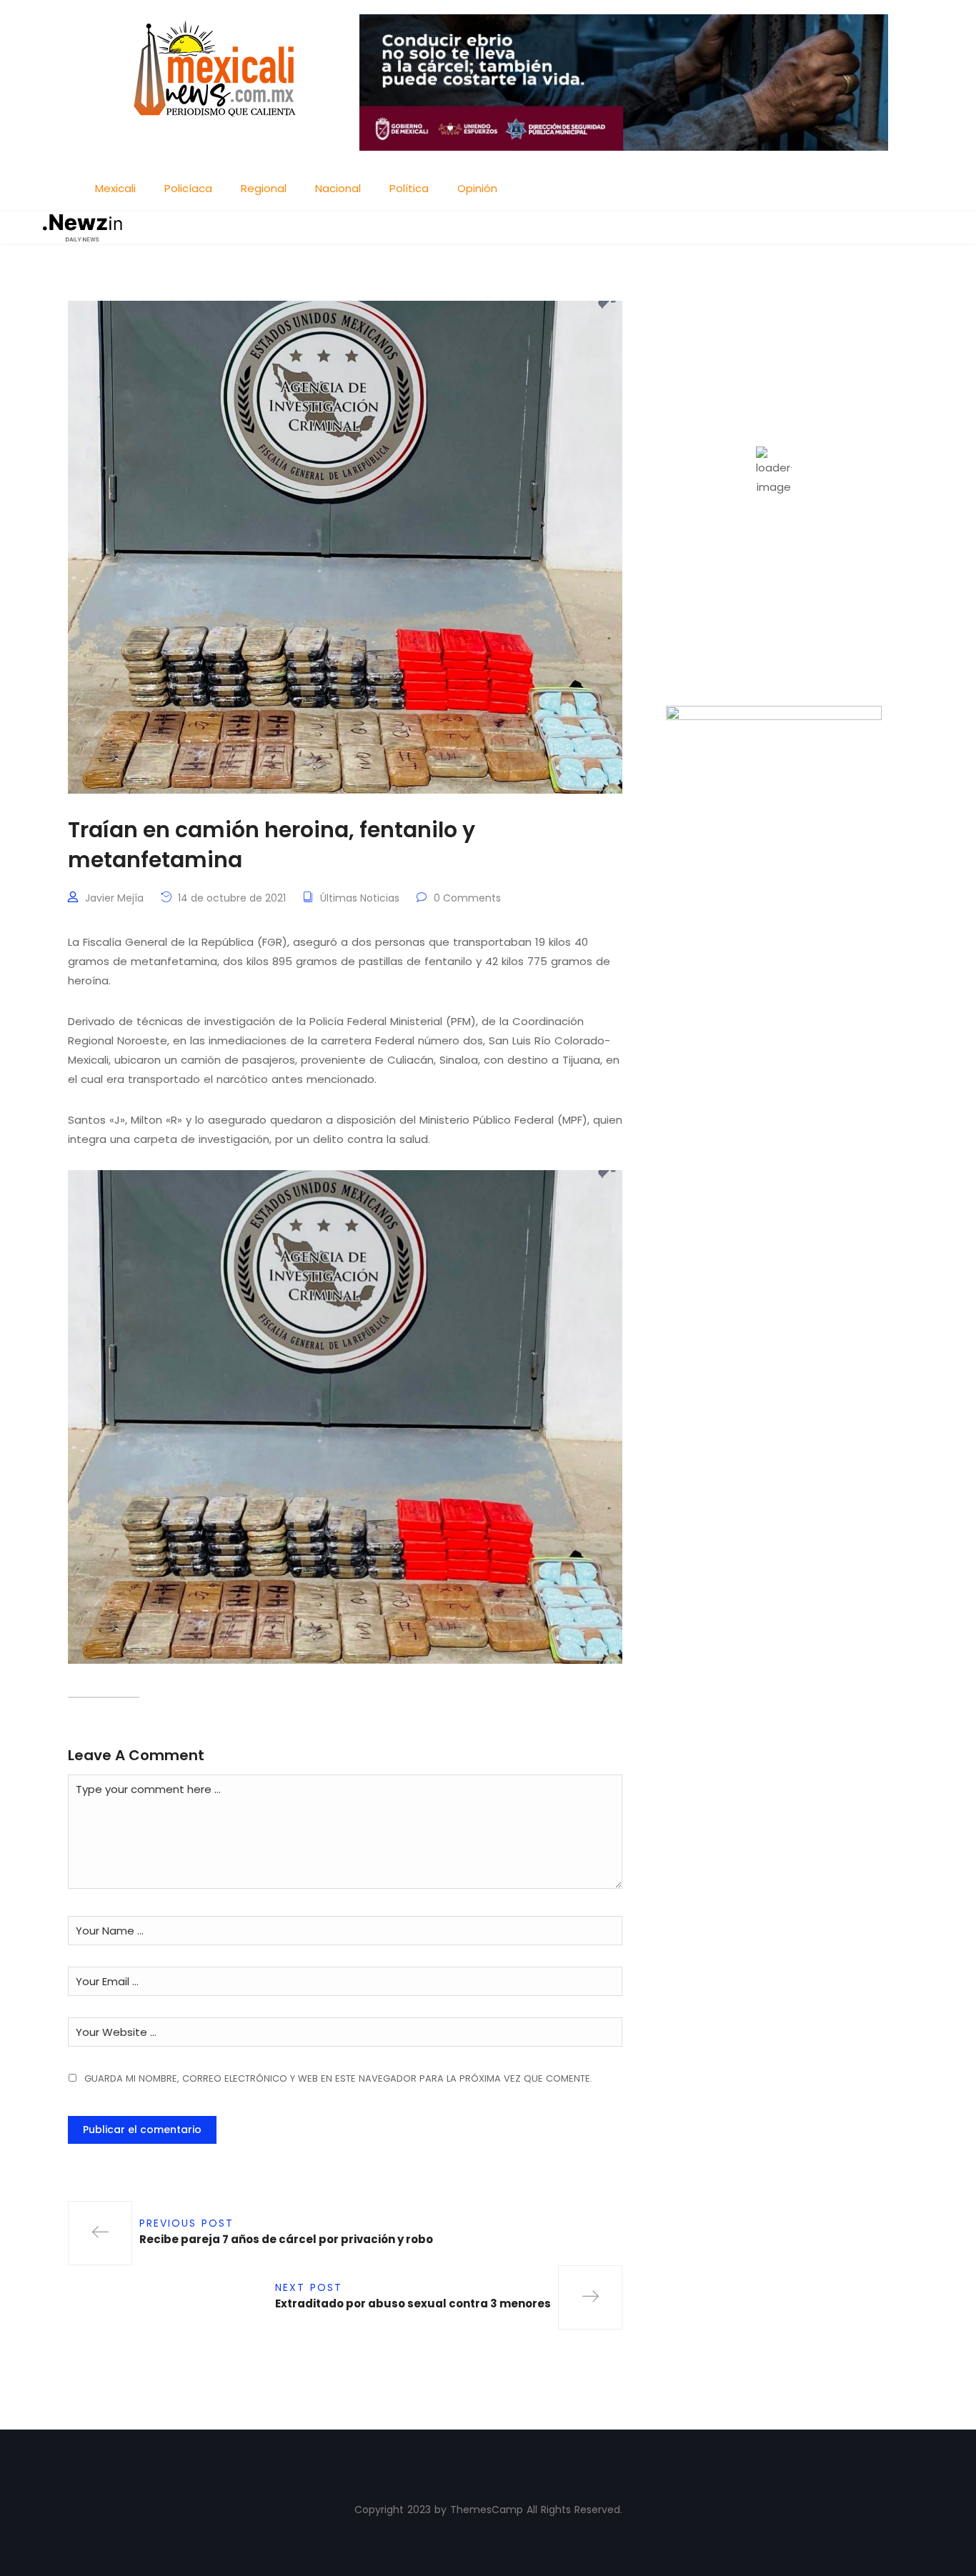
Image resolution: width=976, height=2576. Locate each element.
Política (409, 188)
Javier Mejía (114, 898)
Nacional (338, 188)
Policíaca (188, 188)
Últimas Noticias (360, 898)
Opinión (477, 188)
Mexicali (115, 188)
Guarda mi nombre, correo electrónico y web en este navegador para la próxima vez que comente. (338, 2078)
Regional (264, 188)
